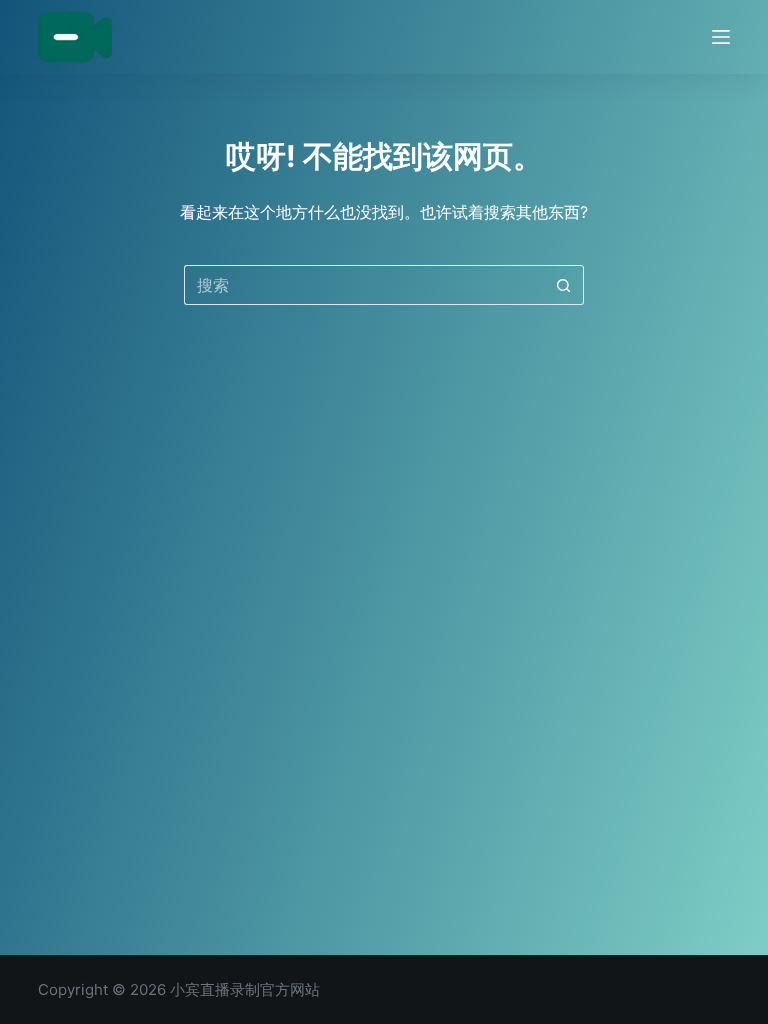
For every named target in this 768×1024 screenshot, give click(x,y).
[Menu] (721, 37)
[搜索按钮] (564, 285)
